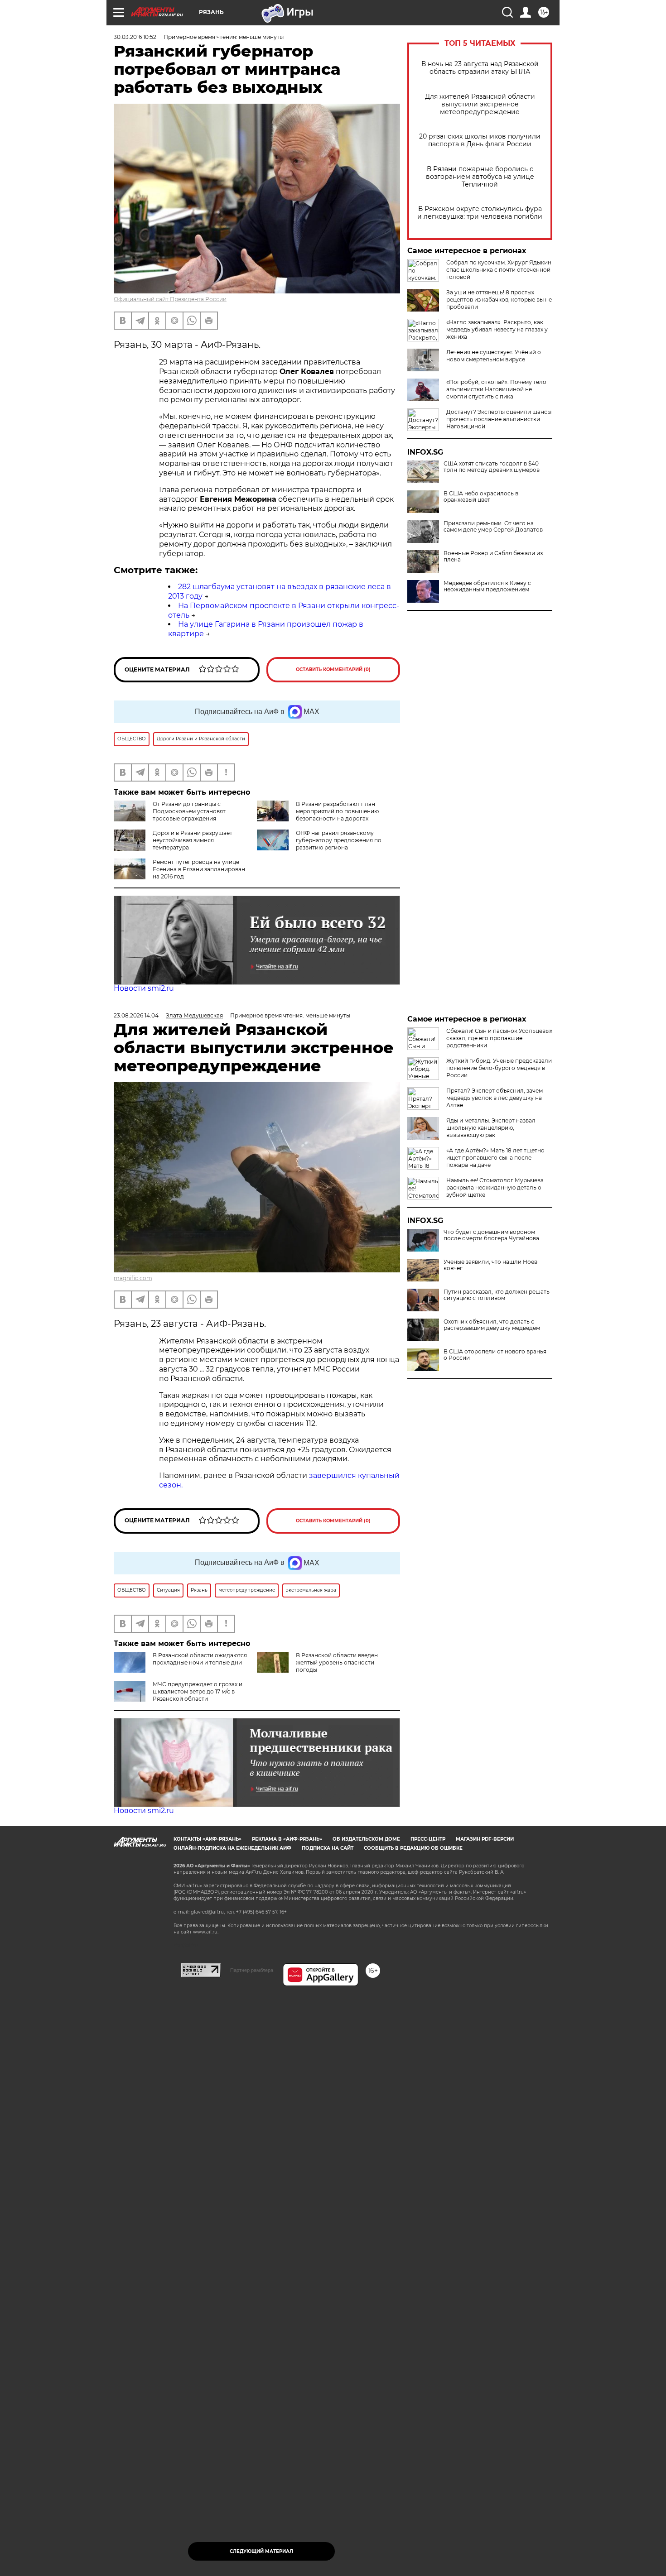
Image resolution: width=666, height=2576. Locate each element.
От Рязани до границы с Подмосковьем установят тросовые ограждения (189, 811)
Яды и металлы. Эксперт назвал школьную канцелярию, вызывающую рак (491, 1128)
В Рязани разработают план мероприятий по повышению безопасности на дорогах (337, 811)
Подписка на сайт (328, 1848)
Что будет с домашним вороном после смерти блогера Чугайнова (491, 1235)
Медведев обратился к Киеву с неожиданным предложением (487, 586)
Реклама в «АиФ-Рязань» (287, 1839)
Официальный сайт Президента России (170, 299)
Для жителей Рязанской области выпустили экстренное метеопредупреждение (480, 104)
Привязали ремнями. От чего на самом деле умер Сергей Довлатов (493, 527)
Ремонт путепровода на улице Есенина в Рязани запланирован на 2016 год (199, 869)
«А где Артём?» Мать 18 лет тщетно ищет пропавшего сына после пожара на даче (495, 1158)
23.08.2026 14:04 (136, 1015)
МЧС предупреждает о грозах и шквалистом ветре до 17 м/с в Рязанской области (198, 1691)
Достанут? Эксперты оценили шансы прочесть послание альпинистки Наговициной (499, 419)
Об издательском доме (366, 1839)
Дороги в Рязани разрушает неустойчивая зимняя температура (193, 840)
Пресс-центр (428, 1839)
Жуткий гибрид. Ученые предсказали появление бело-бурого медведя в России (499, 1068)
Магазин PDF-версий (485, 1839)
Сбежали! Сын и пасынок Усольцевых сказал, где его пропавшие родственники (499, 1038)
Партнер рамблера (252, 1970)
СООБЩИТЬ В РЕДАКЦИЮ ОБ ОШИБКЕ (413, 1848)
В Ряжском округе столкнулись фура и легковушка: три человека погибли (480, 213)
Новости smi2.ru (144, 988)
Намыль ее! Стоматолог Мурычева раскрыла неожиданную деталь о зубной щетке (495, 1187)
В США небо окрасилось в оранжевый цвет (481, 497)
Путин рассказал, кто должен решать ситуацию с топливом (497, 1295)
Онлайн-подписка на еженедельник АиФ (232, 1848)
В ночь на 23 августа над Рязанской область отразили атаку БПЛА (480, 68)
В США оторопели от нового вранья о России (495, 1355)
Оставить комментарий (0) (333, 669)
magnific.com (133, 1278)
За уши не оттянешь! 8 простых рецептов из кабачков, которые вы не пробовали (499, 300)
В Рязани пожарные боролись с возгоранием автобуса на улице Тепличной (480, 177)
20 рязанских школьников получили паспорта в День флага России (480, 140)
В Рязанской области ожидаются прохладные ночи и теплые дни (200, 1659)
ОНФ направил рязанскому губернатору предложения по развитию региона (339, 840)
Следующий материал (261, 2551)
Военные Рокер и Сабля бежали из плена (493, 556)
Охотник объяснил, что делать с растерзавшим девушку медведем (492, 1325)
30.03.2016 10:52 (135, 37)
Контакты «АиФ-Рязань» (208, 1839)
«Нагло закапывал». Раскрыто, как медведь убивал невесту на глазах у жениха (497, 329)
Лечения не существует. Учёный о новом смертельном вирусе (494, 356)
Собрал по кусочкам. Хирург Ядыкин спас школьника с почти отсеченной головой (499, 270)
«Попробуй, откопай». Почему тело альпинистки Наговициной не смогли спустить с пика (496, 389)
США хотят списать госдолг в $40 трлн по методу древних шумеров (492, 467)
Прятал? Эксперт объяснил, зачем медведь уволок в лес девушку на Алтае (495, 1098)
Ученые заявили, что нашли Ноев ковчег (490, 1265)
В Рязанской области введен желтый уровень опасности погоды (337, 1662)
